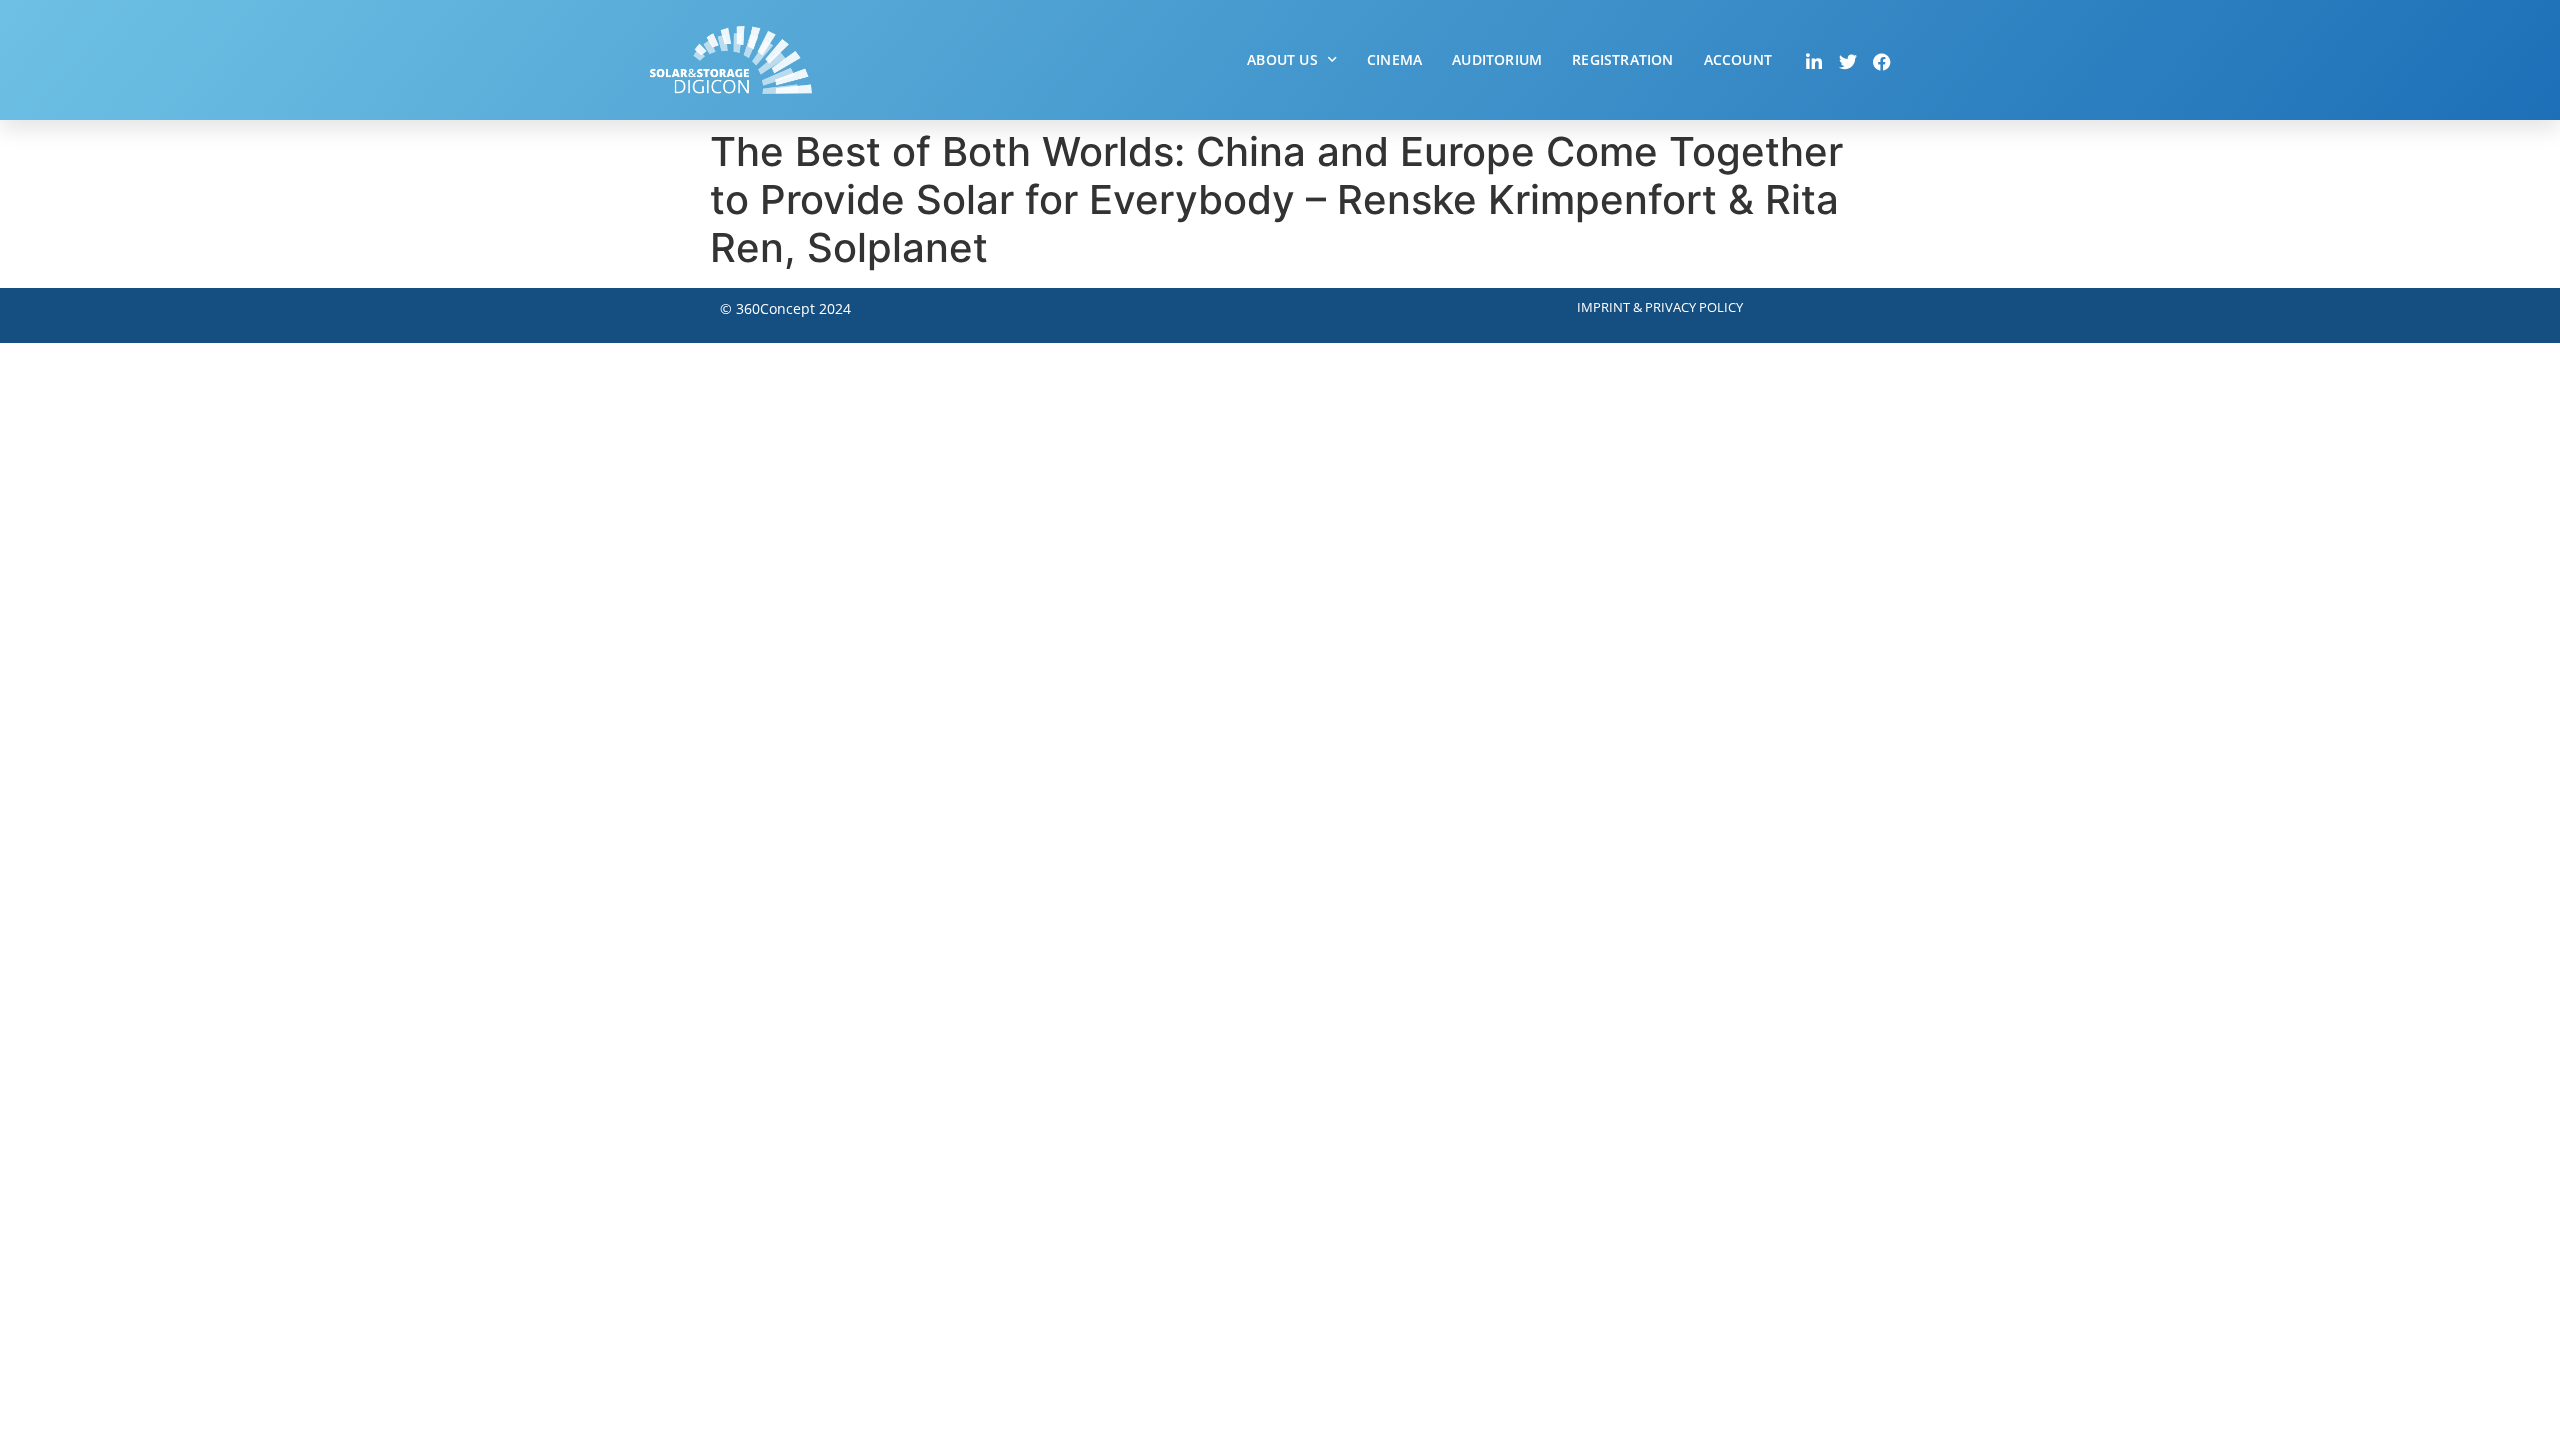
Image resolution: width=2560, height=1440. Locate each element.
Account (1738, 59)
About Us (1282, 59)
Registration (1622, 59)
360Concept (775, 308)
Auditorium (1497, 59)
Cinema (1394, 59)
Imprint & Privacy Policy (1660, 307)
